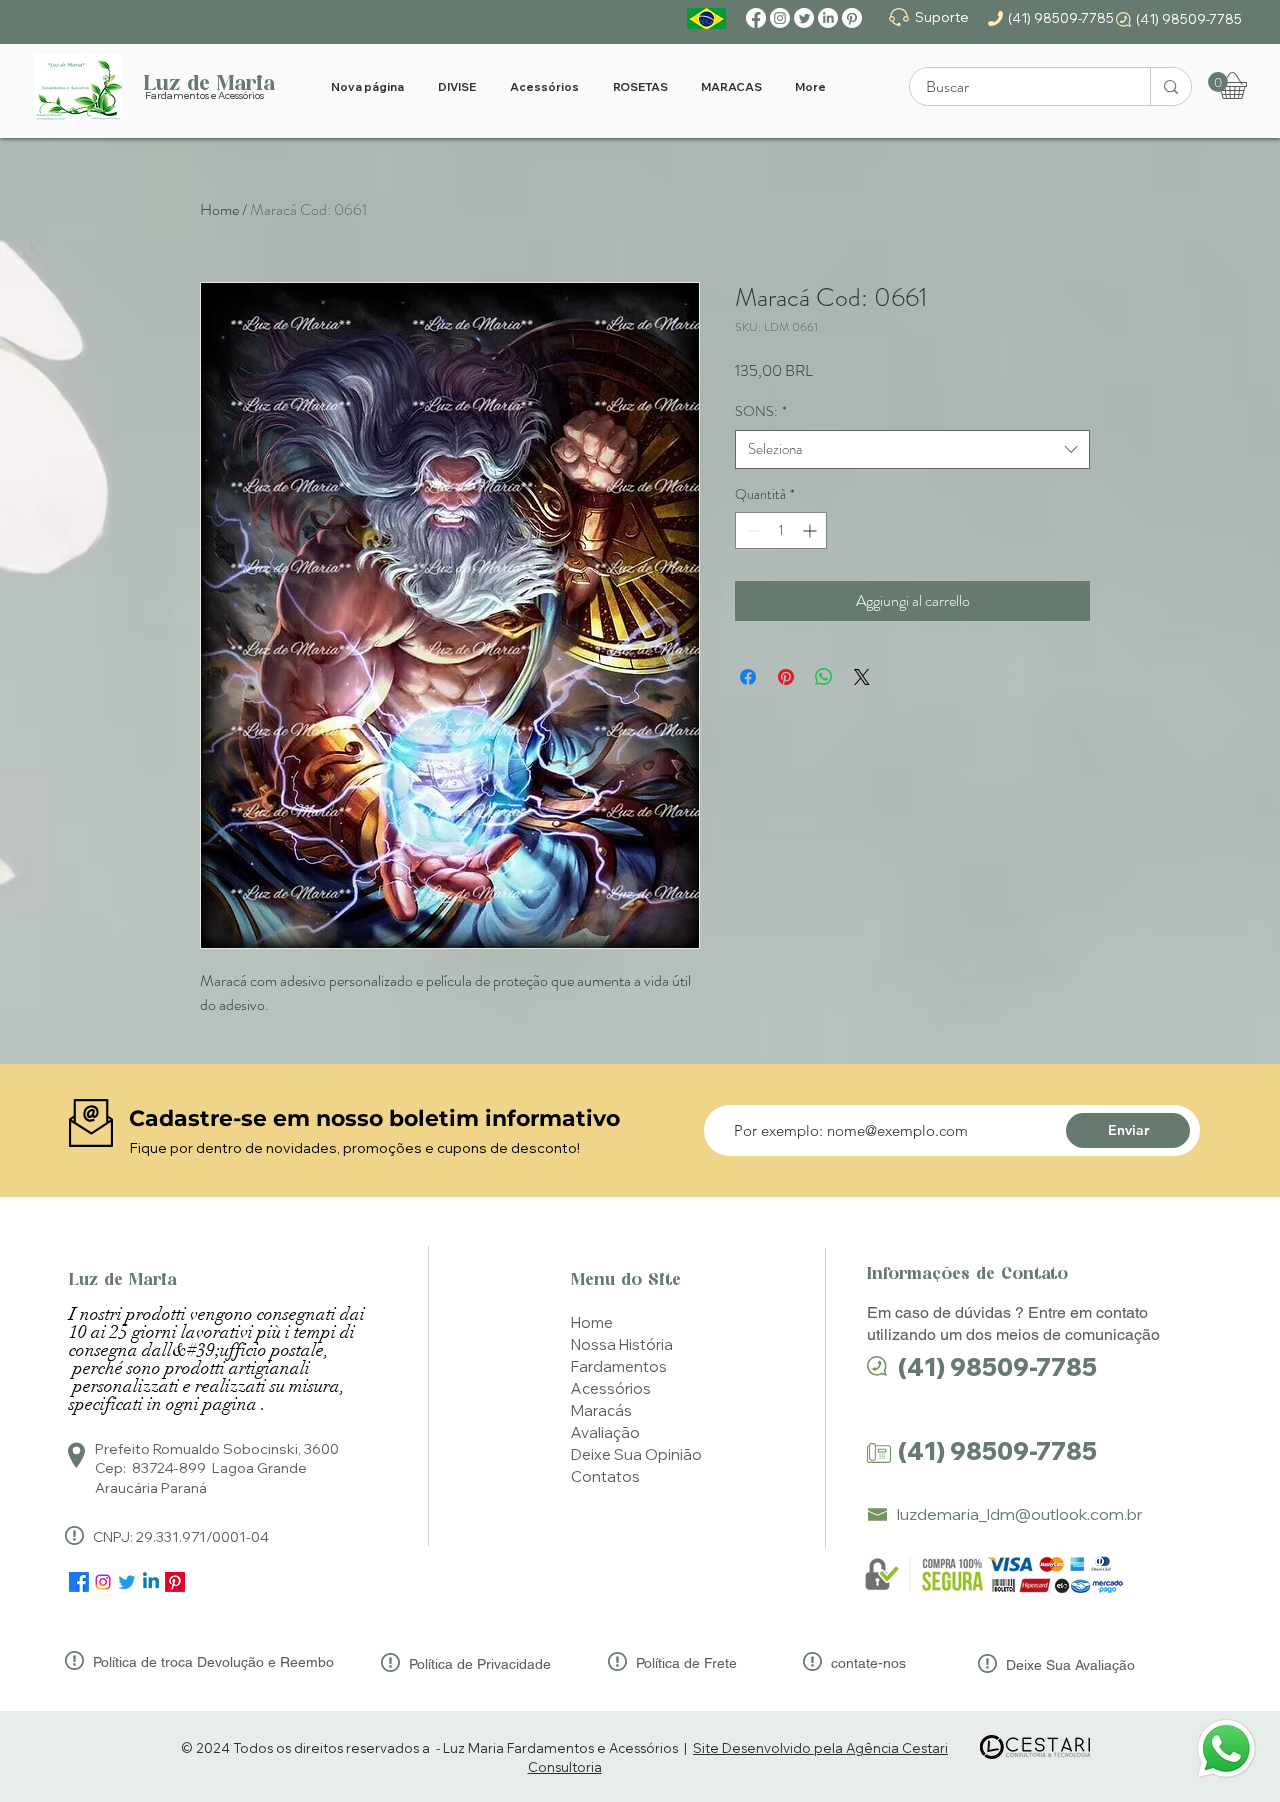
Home (219, 209)
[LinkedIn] (828, 18)
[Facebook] (756, 18)
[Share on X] (862, 677)
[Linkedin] (151, 1582)
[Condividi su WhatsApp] (824, 677)
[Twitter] (804, 18)
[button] (1218, 82)
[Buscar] (1170, 86)
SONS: (761, 411)
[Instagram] (780, 18)
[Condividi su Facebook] (748, 677)
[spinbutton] (781, 530)
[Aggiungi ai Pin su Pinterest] (786, 677)
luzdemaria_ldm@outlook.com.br (1020, 1514)
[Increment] (811, 530)
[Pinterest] (852, 18)
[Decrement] (750, 530)
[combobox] (912, 449)
